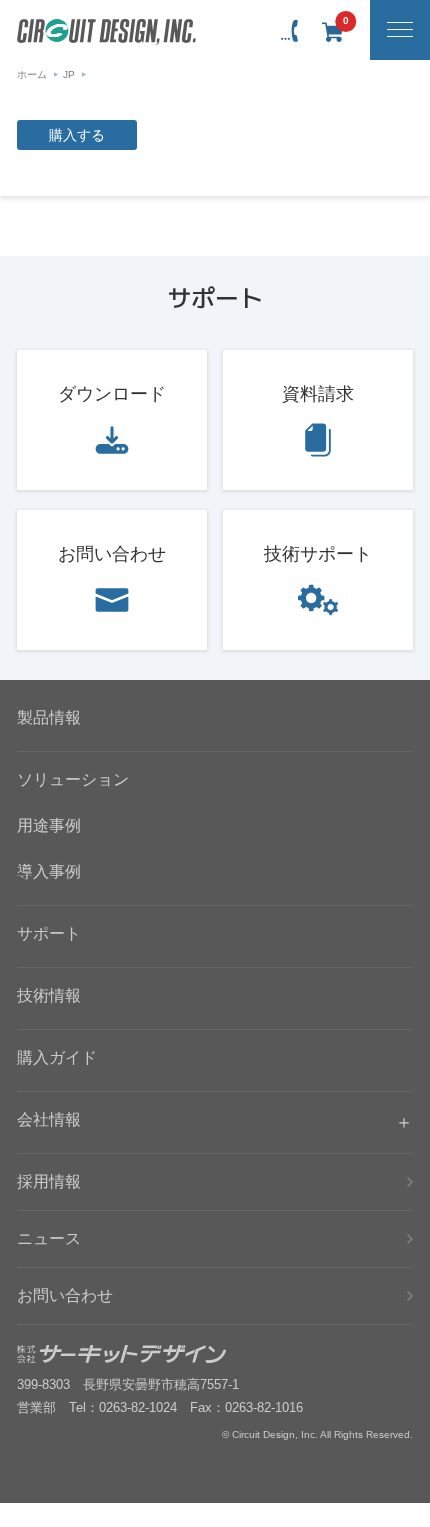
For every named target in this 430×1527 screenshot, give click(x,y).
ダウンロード (112, 394)
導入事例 (49, 871)
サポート (49, 933)
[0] (332, 32)
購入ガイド (57, 1057)
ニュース (49, 1238)
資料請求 (318, 394)
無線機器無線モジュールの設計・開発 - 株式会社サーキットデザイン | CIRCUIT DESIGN (106, 32)
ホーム (32, 74)
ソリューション (73, 779)
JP (69, 74)
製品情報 (49, 717)
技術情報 (49, 995)
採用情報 (49, 1181)
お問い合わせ (112, 554)
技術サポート (318, 554)
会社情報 (49, 1119)
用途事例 (49, 825)
